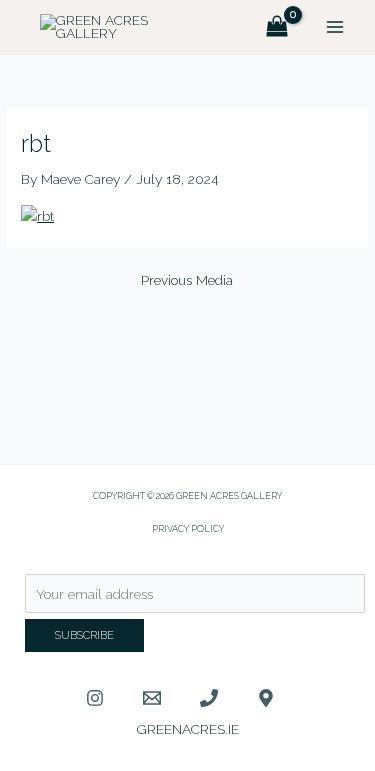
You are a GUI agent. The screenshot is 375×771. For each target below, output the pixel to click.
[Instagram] (95, 698)
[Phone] (209, 698)
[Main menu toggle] (335, 27)
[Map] (266, 698)
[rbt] (37, 215)
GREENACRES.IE (188, 729)
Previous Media (187, 281)
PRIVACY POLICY (188, 528)
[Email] (152, 698)
